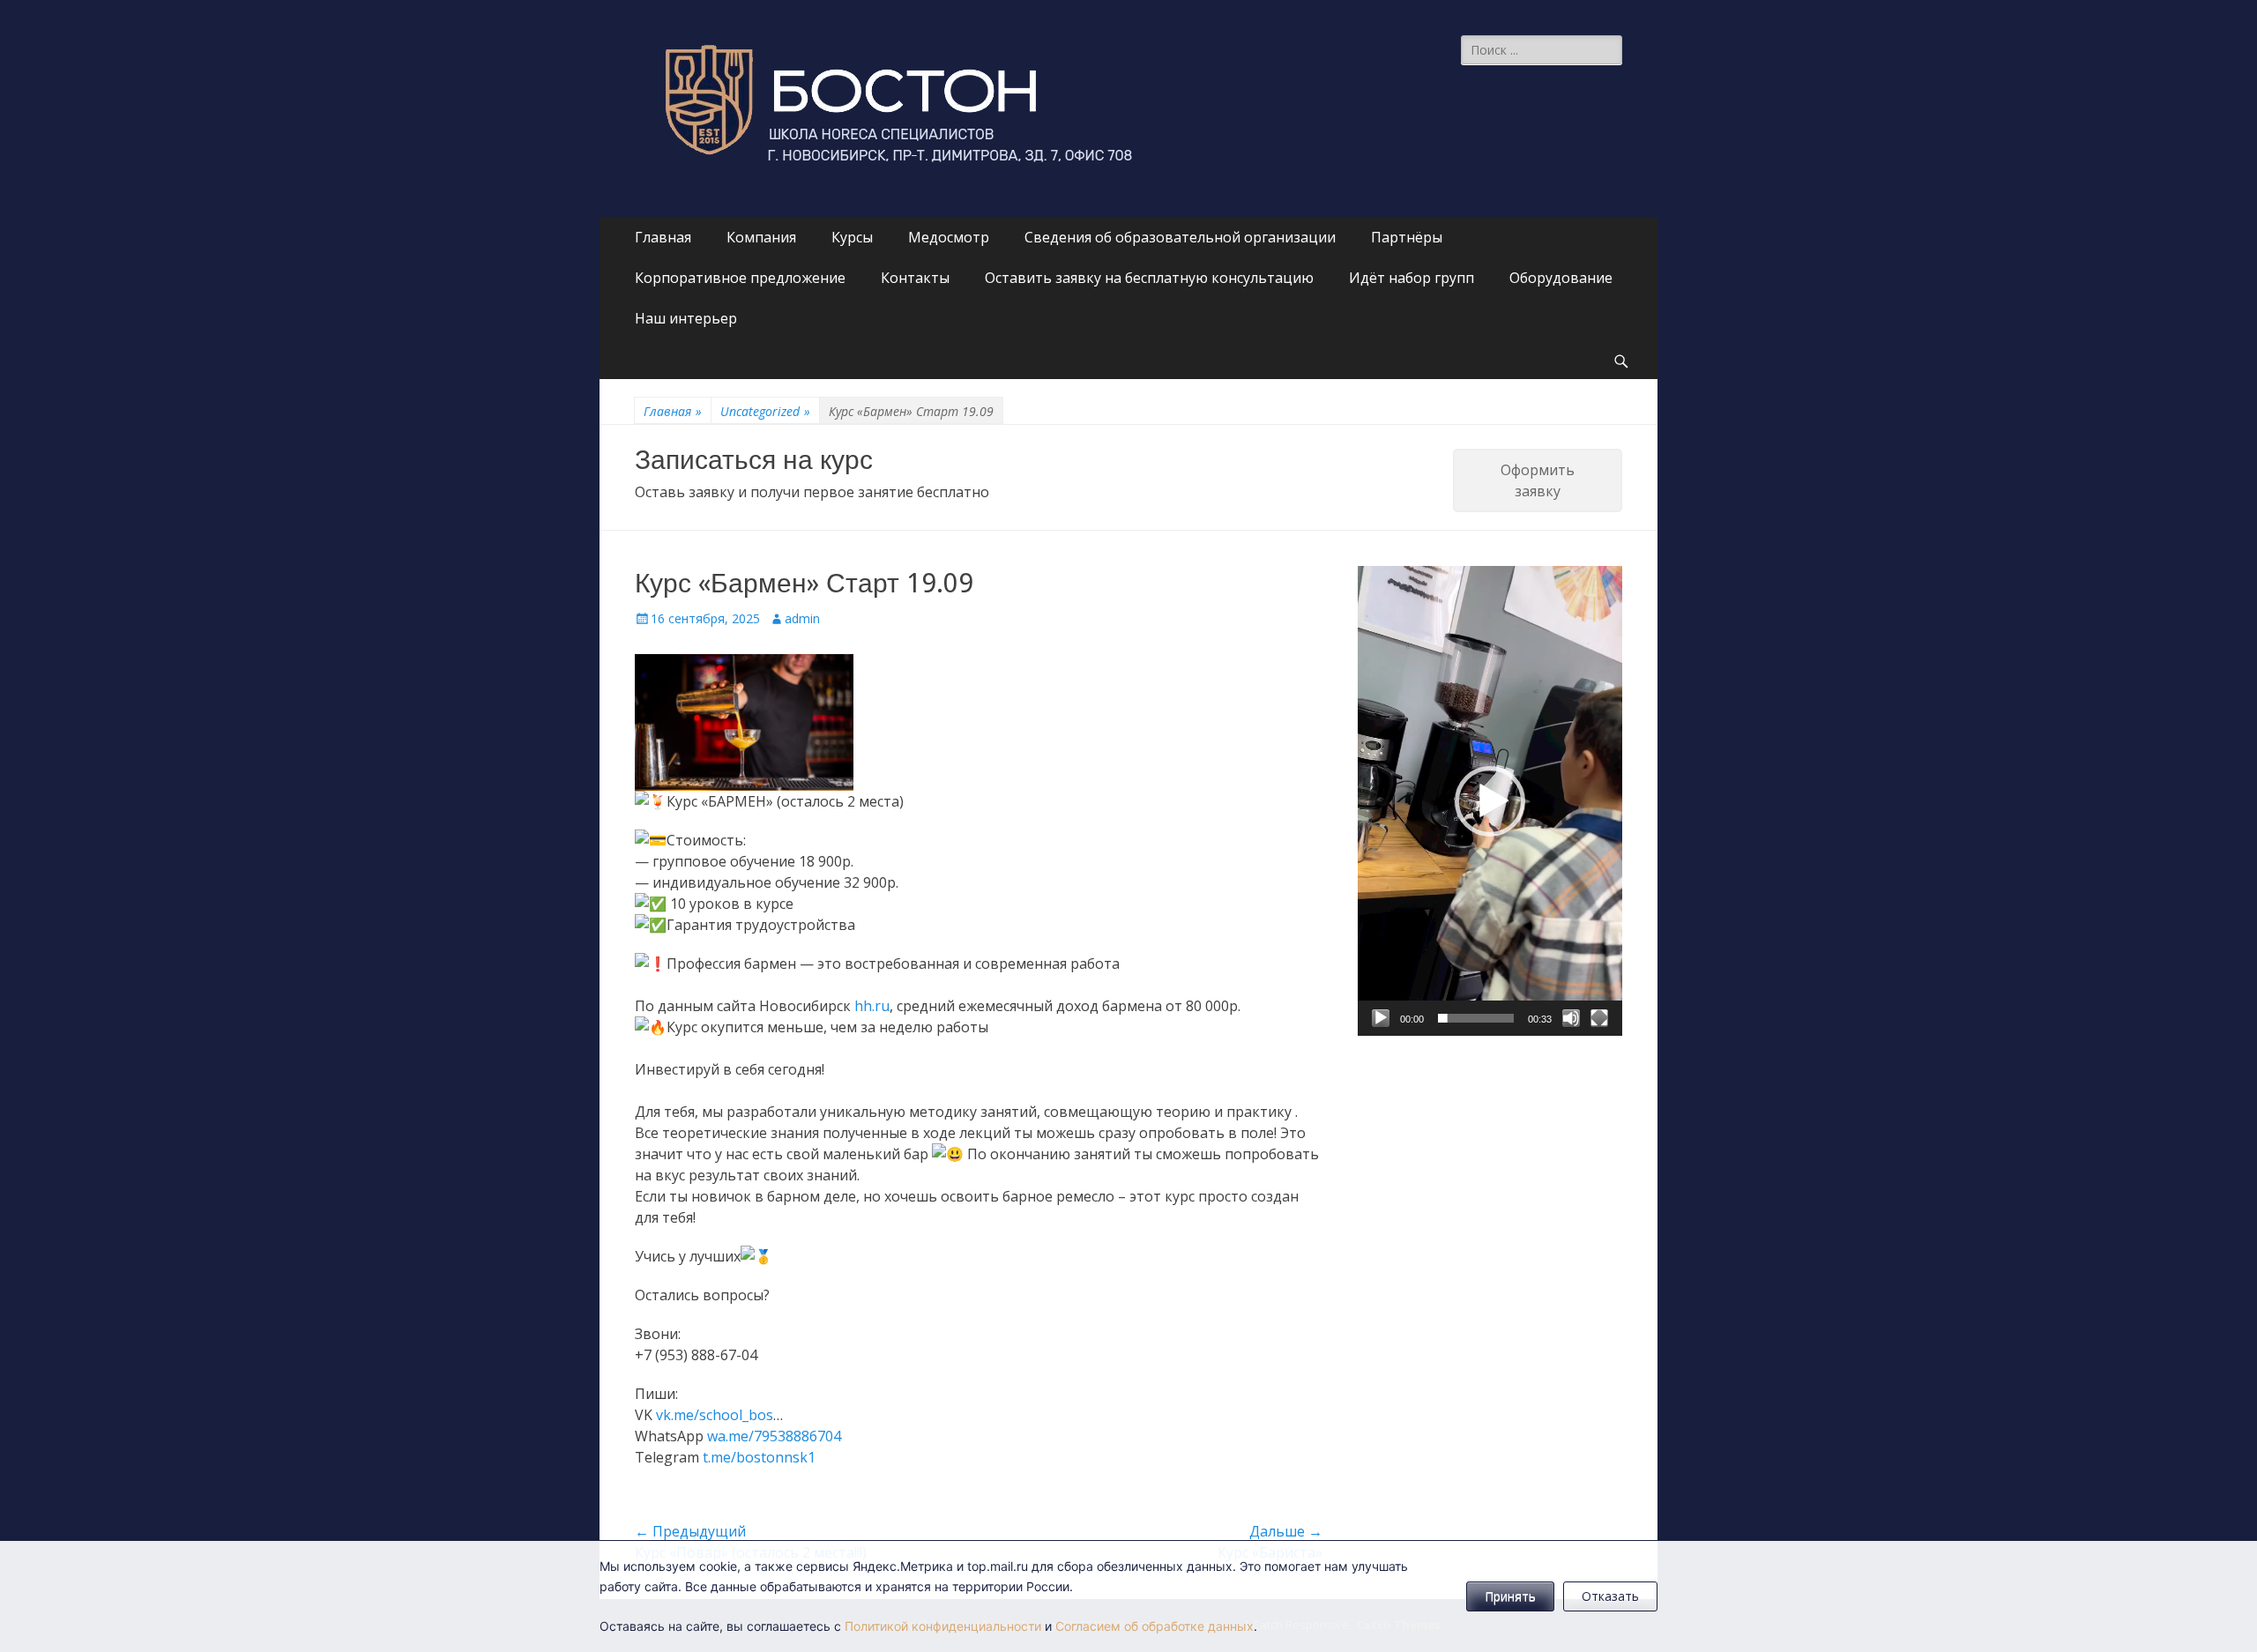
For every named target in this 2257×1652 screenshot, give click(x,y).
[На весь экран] (1599, 1018)
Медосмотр (949, 237)
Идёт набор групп (1412, 278)
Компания (761, 237)
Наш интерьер (686, 318)
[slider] (1476, 1018)
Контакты (915, 278)
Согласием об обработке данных (1155, 1626)
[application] (1490, 801)
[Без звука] (1571, 1018)
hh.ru (872, 1006)
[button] (1490, 801)
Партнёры (1407, 237)
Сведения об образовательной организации (1180, 237)
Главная (663, 237)
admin (802, 618)
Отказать (1610, 1596)
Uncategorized (765, 411)
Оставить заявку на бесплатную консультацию (1149, 278)
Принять (1510, 1596)
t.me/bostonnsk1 (759, 1457)
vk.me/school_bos (715, 1415)
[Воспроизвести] (1381, 1018)
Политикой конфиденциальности (943, 1626)
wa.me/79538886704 (774, 1436)
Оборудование (1561, 278)
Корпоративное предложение (740, 278)
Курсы (852, 237)
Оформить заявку (1538, 480)
